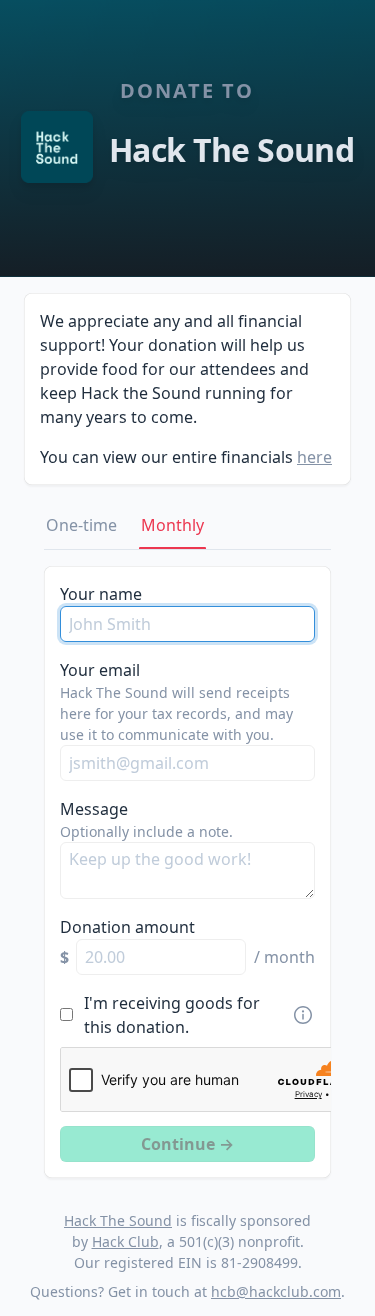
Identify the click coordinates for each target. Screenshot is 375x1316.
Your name (101, 594)
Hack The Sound (118, 1220)
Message (94, 809)
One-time (81, 525)
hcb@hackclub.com (276, 1291)
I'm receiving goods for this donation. (172, 1015)
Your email (100, 670)
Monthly (172, 525)
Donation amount (127, 927)
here (314, 457)
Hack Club (125, 1241)
